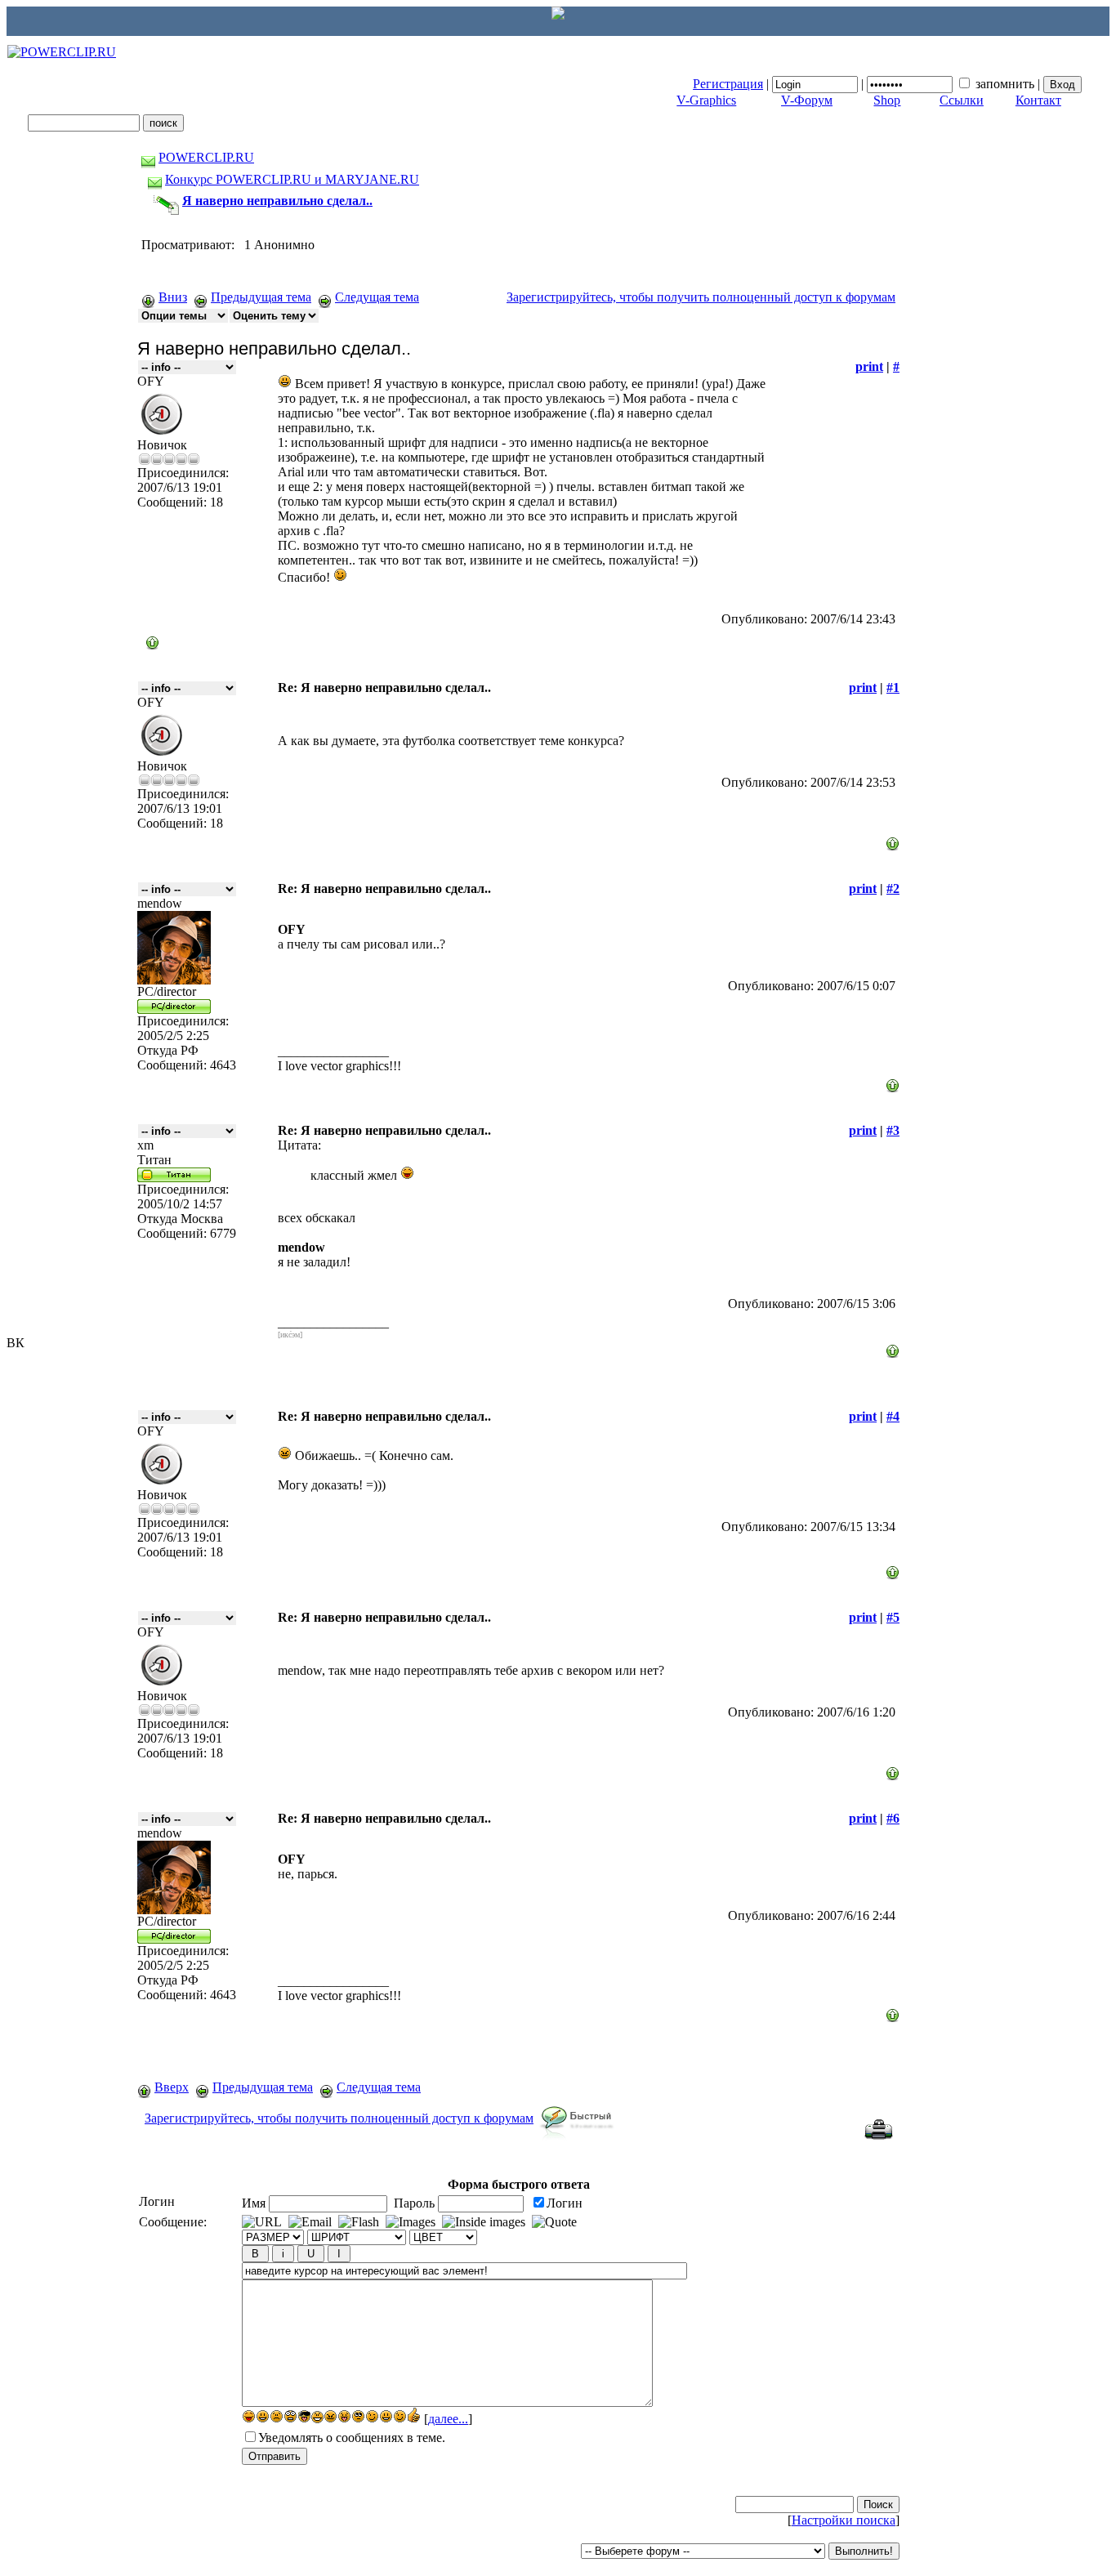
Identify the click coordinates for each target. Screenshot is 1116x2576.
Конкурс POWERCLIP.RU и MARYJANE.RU (292, 179)
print (869, 366)
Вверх (172, 2087)
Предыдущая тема (261, 297)
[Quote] (554, 2222)
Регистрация (728, 84)
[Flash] (359, 2222)
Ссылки (962, 100)
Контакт (1038, 100)
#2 (893, 888)
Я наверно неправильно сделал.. (277, 201)
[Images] (411, 2222)
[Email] (310, 2222)
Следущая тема (377, 297)
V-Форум (807, 100)
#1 (893, 688)
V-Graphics (706, 100)
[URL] (262, 2222)
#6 (893, 1818)
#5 (893, 1617)
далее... (448, 2419)
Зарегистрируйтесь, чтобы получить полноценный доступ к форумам (701, 297)
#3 (893, 1130)
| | (868, 84)
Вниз (173, 297)
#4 (893, 1416)
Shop (887, 100)
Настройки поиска (844, 2520)
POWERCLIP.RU (206, 157)
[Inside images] (484, 2222)
